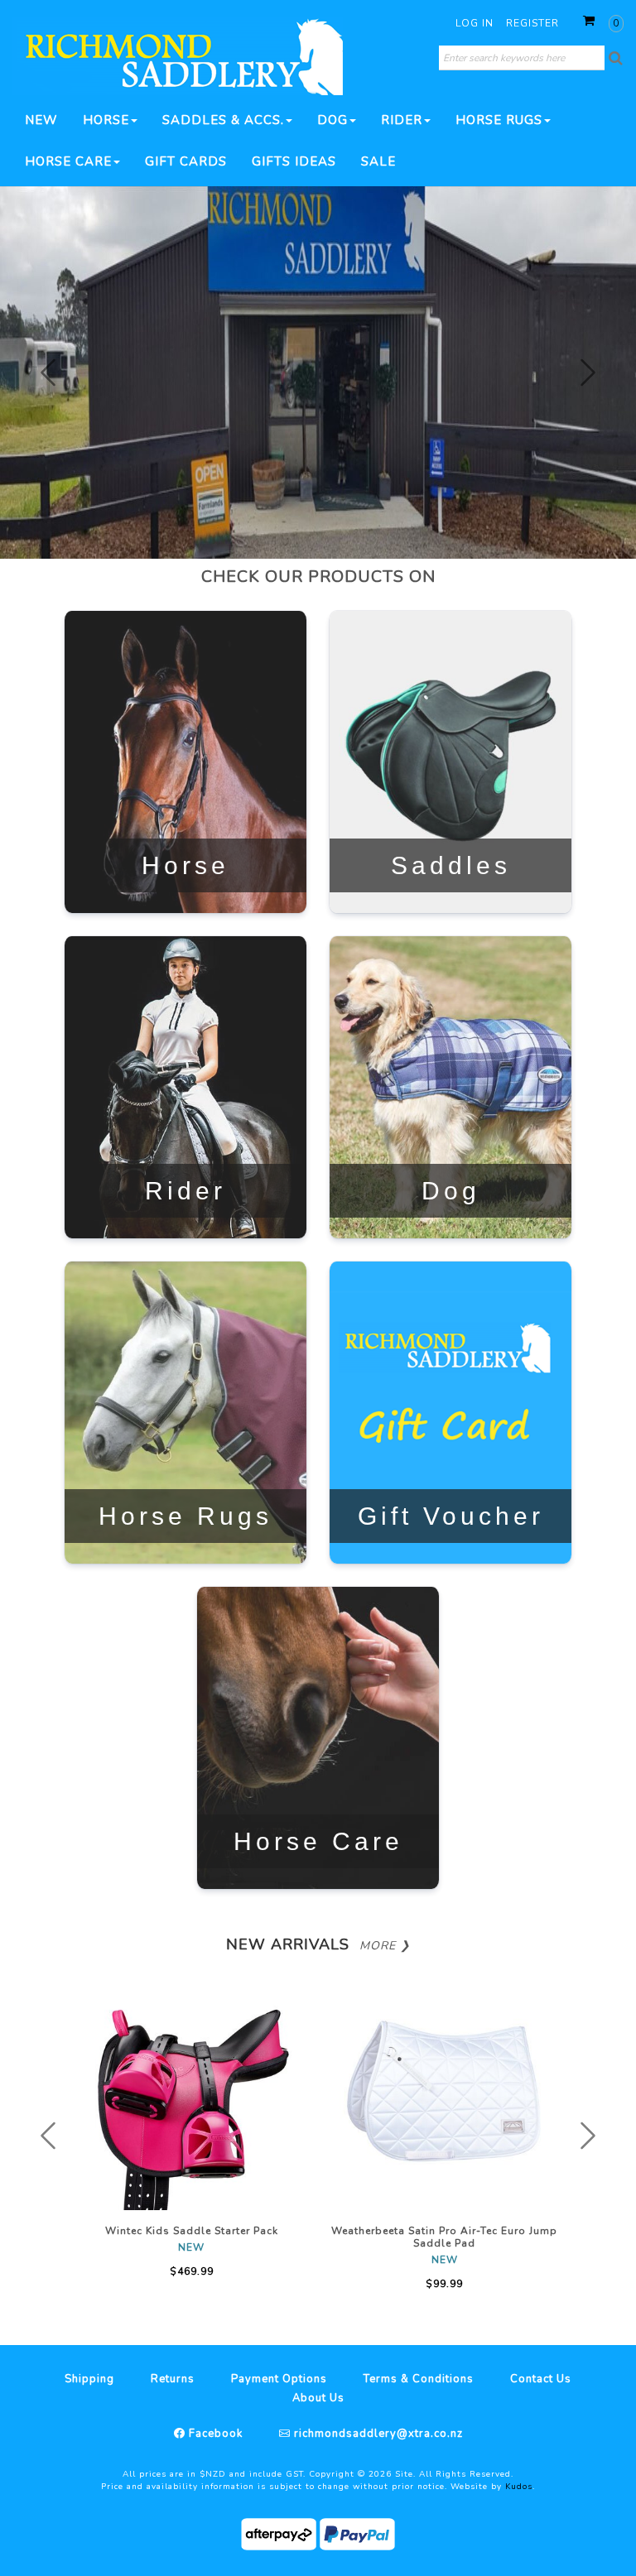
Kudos (519, 2487)
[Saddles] (450, 761)
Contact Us (541, 2379)
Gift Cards (186, 161)
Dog (332, 120)
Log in (475, 23)
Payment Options (279, 2379)
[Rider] (185, 1086)
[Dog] (450, 1086)
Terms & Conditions (419, 2379)
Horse (106, 120)
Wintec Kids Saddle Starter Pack (192, 2231)
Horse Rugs (499, 120)
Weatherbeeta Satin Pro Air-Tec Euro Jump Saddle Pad (444, 2237)
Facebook (214, 2434)
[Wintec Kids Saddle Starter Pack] (191, 2096)
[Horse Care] (318, 1737)
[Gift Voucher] (450, 1411)
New (41, 120)
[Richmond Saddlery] (178, 56)
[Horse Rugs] (185, 1411)
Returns (173, 2379)
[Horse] (185, 761)
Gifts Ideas (294, 161)
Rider (402, 120)
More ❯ (385, 1946)
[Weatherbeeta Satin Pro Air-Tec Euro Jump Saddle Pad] (445, 2096)
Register (532, 23)
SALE (378, 161)
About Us (318, 2398)
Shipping (89, 2379)
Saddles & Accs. (223, 120)
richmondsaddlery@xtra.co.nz (377, 2434)
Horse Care (68, 161)
